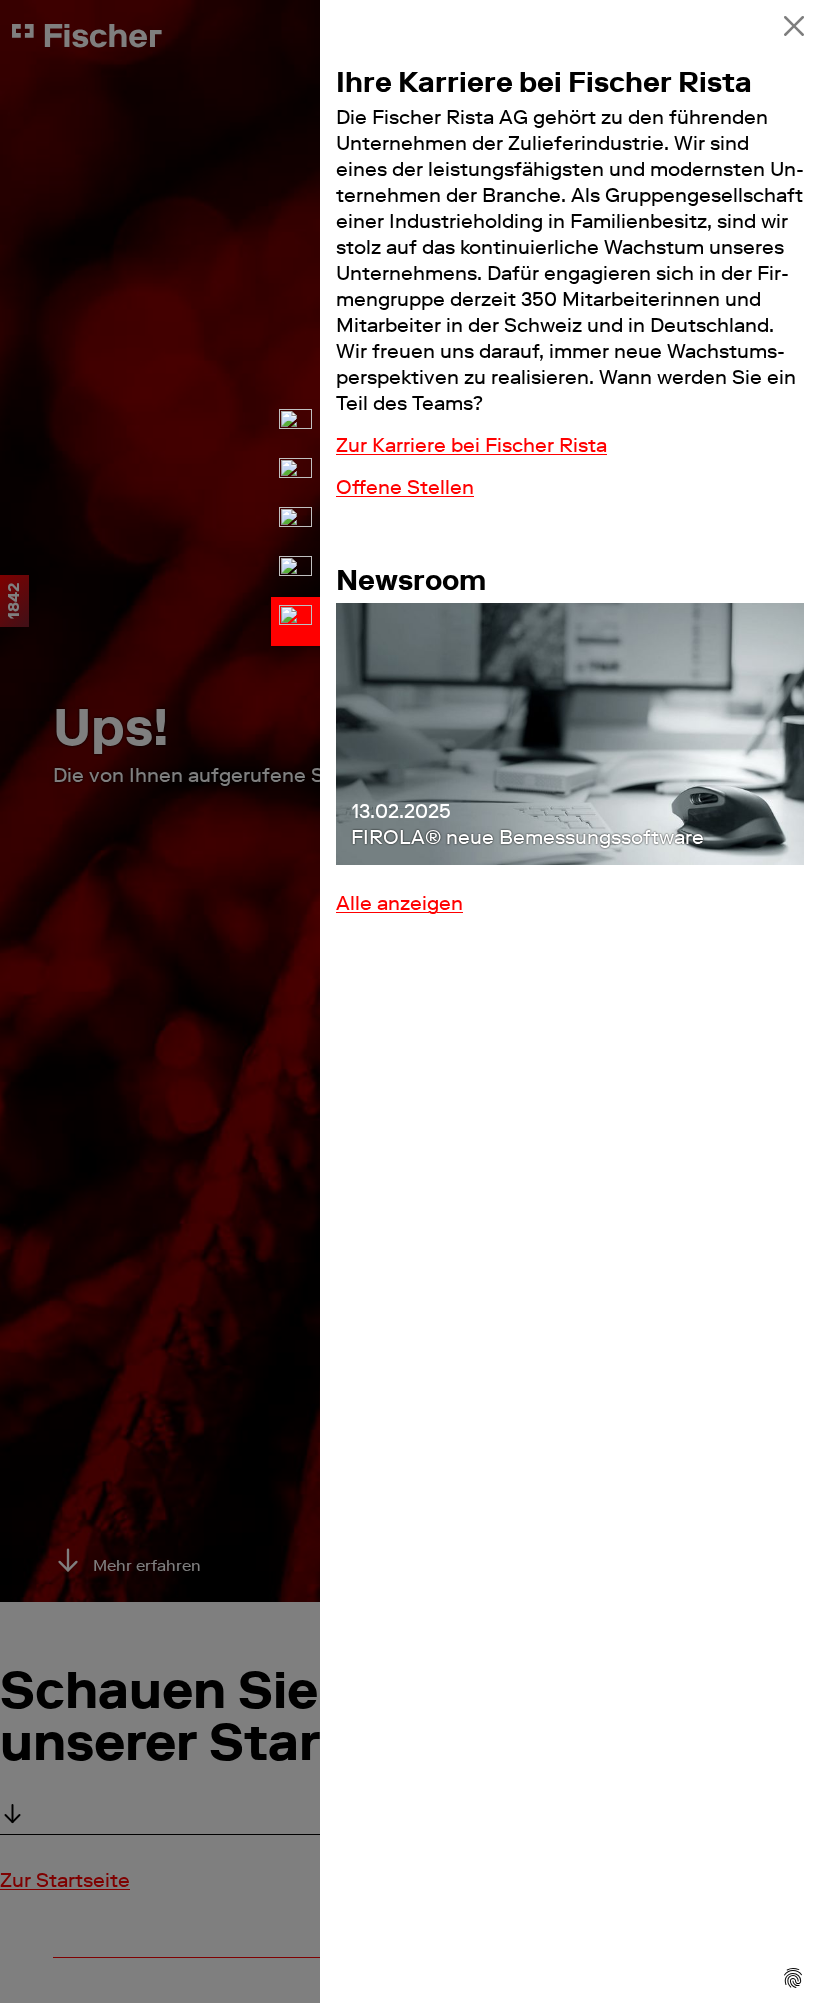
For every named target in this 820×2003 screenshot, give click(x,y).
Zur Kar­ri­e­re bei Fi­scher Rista (471, 445)
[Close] (794, 26)
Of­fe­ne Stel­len (405, 487)
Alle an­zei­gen (399, 903)
